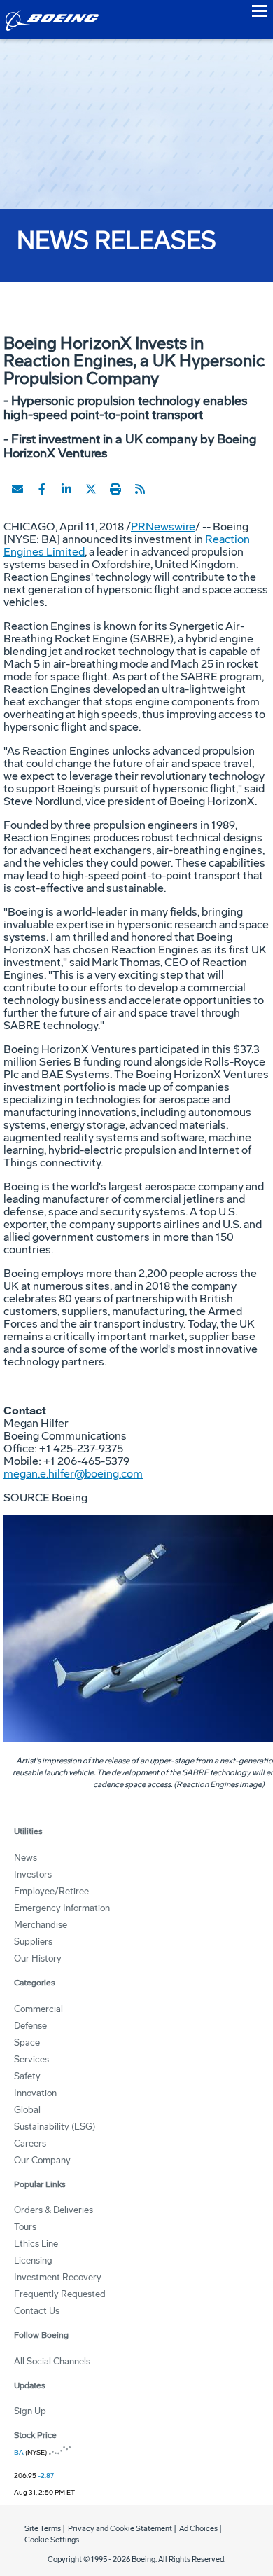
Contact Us (37, 2311)
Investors (33, 1874)
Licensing (33, 2260)
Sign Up (30, 2411)
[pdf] (164, 489)
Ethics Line (36, 2244)
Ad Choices (198, 2529)
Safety (27, 2076)
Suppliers (33, 1942)
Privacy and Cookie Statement (120, 2529)
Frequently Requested (60, 2294)
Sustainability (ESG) (55, 2127)
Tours (25, 2227)
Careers (30, 2143)
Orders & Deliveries (54, 2210)
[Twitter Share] (91, 489)
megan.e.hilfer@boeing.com (73, 1474)
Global (27, 2110)
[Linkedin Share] (66, 489)
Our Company (42, 2160)
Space (27, 2043)
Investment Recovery (58, 2277)
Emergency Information (62, 1908)
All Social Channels (52, 2361)
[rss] (140, 489)
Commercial (38, 2009)
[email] (17, 489)
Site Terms (43, 2529)
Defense (30, 2026)
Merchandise (41, 1925)
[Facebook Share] (42, 489)
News (26, 1858)
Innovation (35, 2093)
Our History (38, 1958)
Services (31, 2059)
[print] (115, 489)
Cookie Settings (52, 2540)
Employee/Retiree (51, 1891)
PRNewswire (163, 526)
